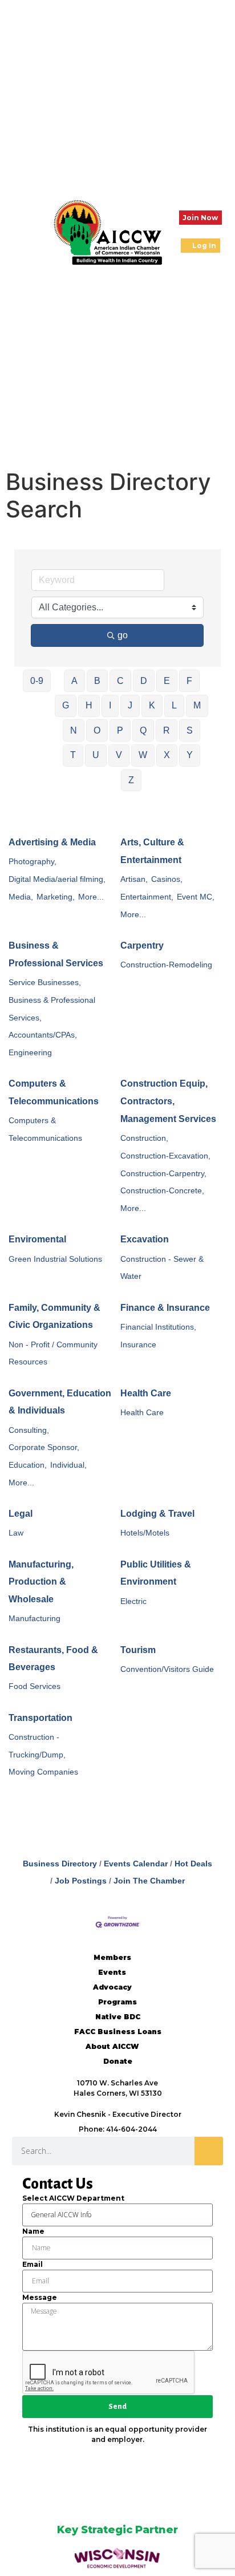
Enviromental (37, 1239)
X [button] (167, 755)
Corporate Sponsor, (44, 1447)
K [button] (152, 705)
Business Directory (60, 1864)
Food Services (35, 1686)
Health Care (146, 1393)
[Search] (209, 2151)
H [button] (89, 705)
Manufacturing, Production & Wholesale (41, 1582)
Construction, (144, 1138)
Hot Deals (193, 1864)
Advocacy (112, 1987)
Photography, (33, 862)
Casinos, (167, 879)
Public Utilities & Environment (156, 1573)
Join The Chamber (149, 1881)
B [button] (97, 681)
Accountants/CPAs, (43, 1035)
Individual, (68, 1465)
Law (16, 1533)
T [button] (73, 755)
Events (112, 1972)
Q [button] (143, 730)
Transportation (40, 1718)
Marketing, (56, 897)
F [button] (189, 681)
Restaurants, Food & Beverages (53, 1659)
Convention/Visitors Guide (167, 1669)
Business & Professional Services (56, 954)
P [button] (120, 730)
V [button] (119, 755)
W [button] (143, 755)
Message (40, 2297)
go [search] (123, 635)
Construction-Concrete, (162, 1191)
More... (91, 897)
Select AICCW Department (73, 2198)
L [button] (174, 705)
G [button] (66, 705)
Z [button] (131, 780)
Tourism (138, 1650)
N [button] (74, 730)
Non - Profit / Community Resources (53, 1354)
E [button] (167, 681)
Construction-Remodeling (166, 965)
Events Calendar (136, 1864)
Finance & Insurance (165, 1308)
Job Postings (81, 1881)
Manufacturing (35, 1619)
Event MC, (196, 897)
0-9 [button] (37, 681)
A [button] (74, 681)
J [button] (130, 705)
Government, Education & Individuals (60, 1402)
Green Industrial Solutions (55, 1259)
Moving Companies (43, 1772)
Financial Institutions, (158, 1327)
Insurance (138, 1345)
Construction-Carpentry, (163, 1174)
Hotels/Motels (145, 1533)
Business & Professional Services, (52, 1009)
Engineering (30, 1053)
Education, (28, 1465)
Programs (117, 2002)
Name (33, 2231)
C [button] (120, 681)
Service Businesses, (45, 983)
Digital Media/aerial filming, (57, 879)
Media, (21, 897)
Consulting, (29, 1430)
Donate (118, 2061)
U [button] (96, 755)
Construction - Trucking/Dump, (37, 1746)
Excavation (145, 1239)
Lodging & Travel (157, 1514)
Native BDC (118, 2017)
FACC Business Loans (118, 2032)
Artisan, (134, 879)
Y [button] (190, 755)
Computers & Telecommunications (54, 1092)
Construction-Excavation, (165, 1156)
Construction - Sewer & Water (162, 1268)
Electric (133, 1601)
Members (112, 1957)
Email (33, 2264)
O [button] (97, 730)
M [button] (197, 705)
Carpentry (142, 945)
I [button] (110, 705)
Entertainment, (147, 897)
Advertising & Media (52, 842)
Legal (21, 1514)
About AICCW (112, 2046)
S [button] (190, 730)
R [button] (167, 730)
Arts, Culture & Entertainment (152, 851)
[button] (17, 232)
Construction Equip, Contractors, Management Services (168, 1101)
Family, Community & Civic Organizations (54, 1317)
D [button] (144, 681)
